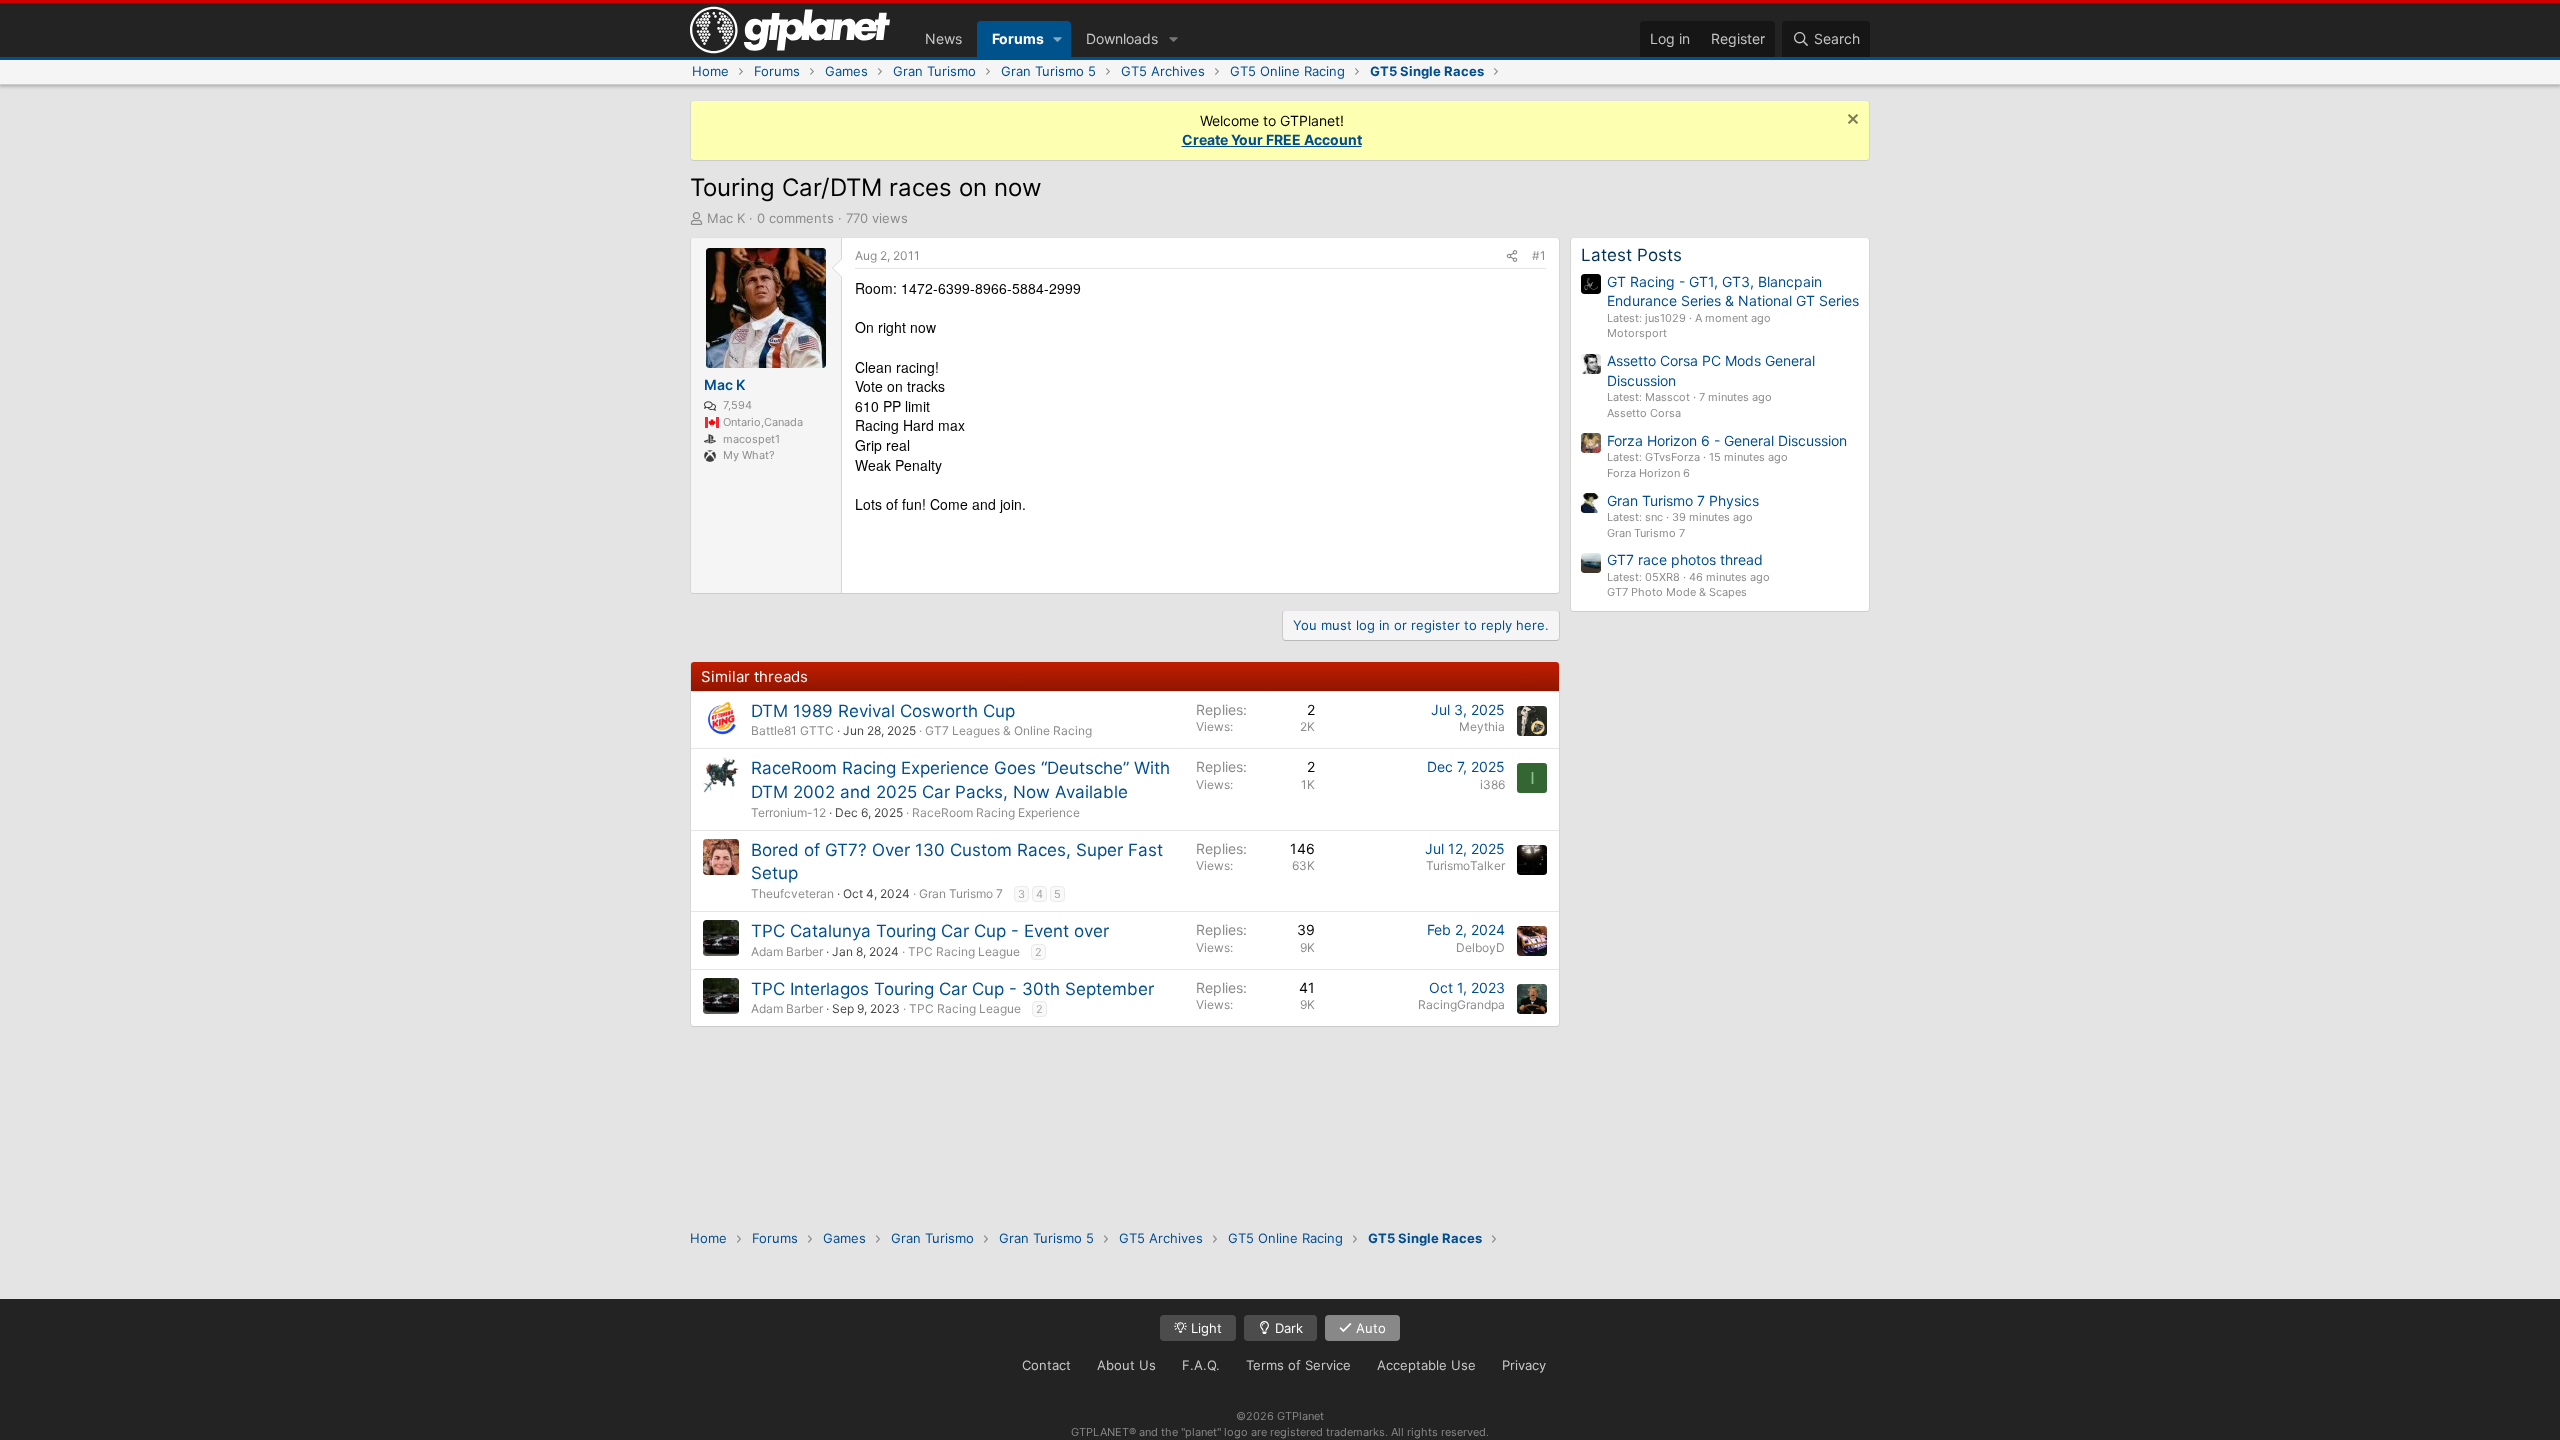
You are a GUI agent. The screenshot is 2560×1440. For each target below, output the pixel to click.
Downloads (1122, 38)
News (943, 38)
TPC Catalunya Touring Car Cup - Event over (930, 931)
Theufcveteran (792, 893)
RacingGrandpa (1461, 1004)
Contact (1046, 1365)
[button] (1057, 39)
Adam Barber (787, 951)
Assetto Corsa (1644, 413)
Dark (1287, 1328)
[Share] (1512, 256)
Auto (1369, 1328)
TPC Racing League (964, 951)
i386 (1492, 784)
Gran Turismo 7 (961, 893)
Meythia (1482, 726)
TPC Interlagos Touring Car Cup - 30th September (952, 989)
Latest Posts (1631, 255)
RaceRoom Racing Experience (996, 812)
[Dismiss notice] (1850, 121)
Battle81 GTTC (792, 730)
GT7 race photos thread (1685, 559)
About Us (1126, 1365)
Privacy (1524, 1365)
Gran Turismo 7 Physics (1683, 500)
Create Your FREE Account (1272, 139)
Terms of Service (1298, 1365)
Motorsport (1637, 333)
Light (1204, 1328)
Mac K (726, 218)
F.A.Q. (1201, 1365)
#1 (1539, 255)
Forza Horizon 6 (1648, 473)
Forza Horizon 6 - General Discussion (1727, 440)
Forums (1018, 38)
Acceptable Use (1426, 1365)
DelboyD (1480, 947)
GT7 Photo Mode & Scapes (1677, 592)
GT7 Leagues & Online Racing (1008, 730)
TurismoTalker (1465, 865)
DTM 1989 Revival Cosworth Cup (883, 711)
